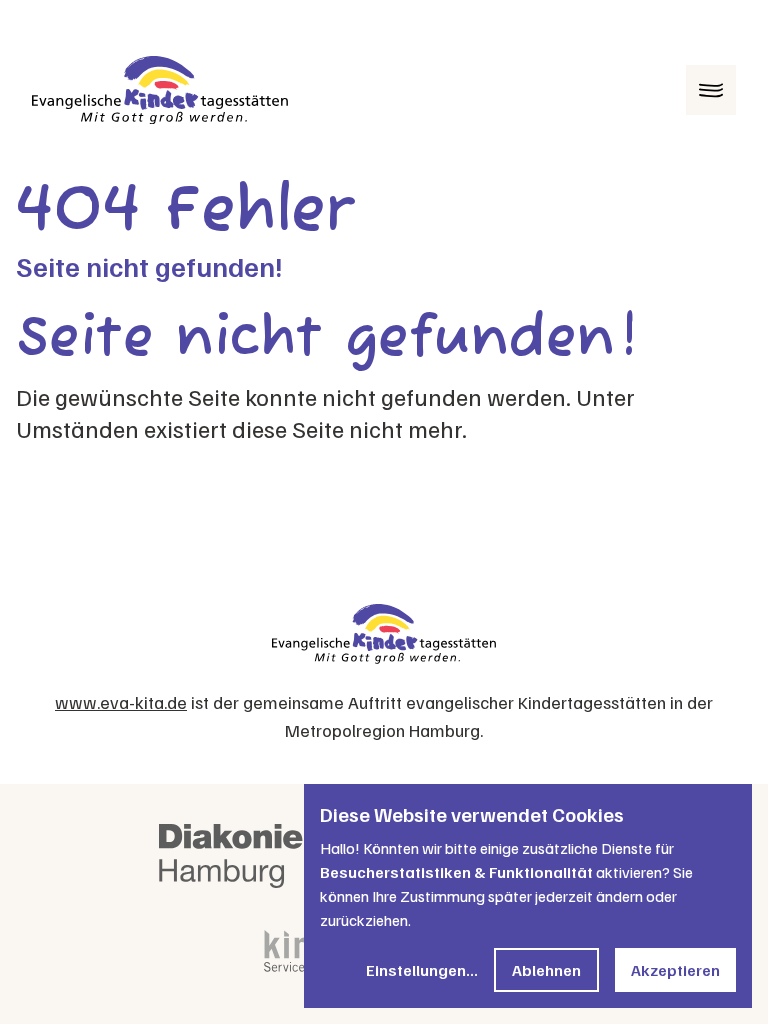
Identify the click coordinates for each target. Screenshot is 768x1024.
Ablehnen (546, 970)
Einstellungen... (422, 970)
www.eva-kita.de (121, 702)
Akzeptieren (675, 970)
